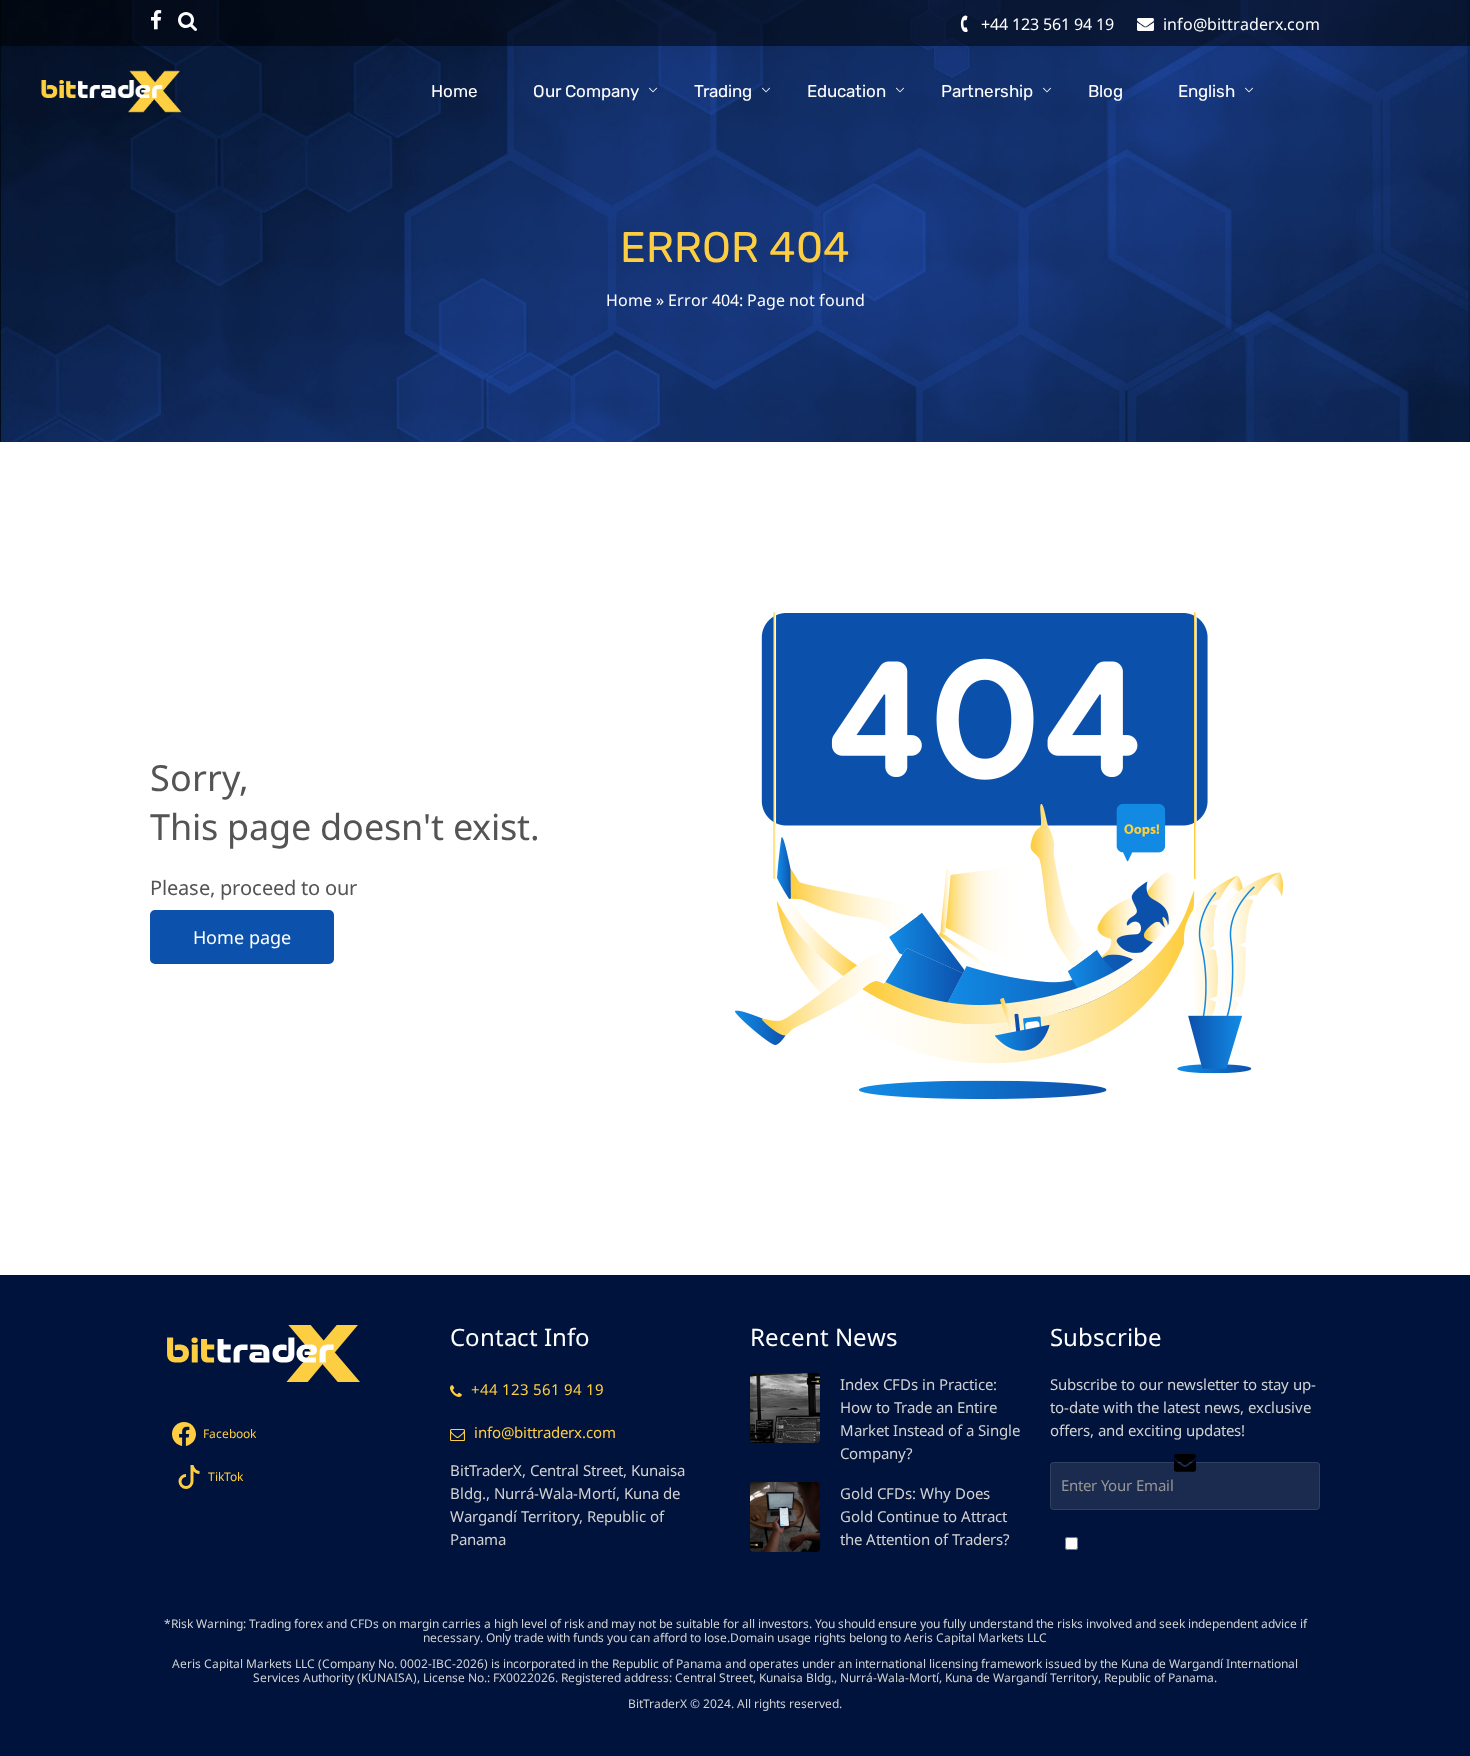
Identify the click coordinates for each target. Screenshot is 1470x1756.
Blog (1105, 91)
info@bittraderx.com (545, 1432)
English (1206, 91)
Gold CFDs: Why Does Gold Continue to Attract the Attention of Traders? (925, 1516)
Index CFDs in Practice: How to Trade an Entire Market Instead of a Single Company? (930, 1418)
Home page (242, 937)
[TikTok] (188, 20)
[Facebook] (156, 20)
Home (454, 91)
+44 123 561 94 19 (537, 1389)
